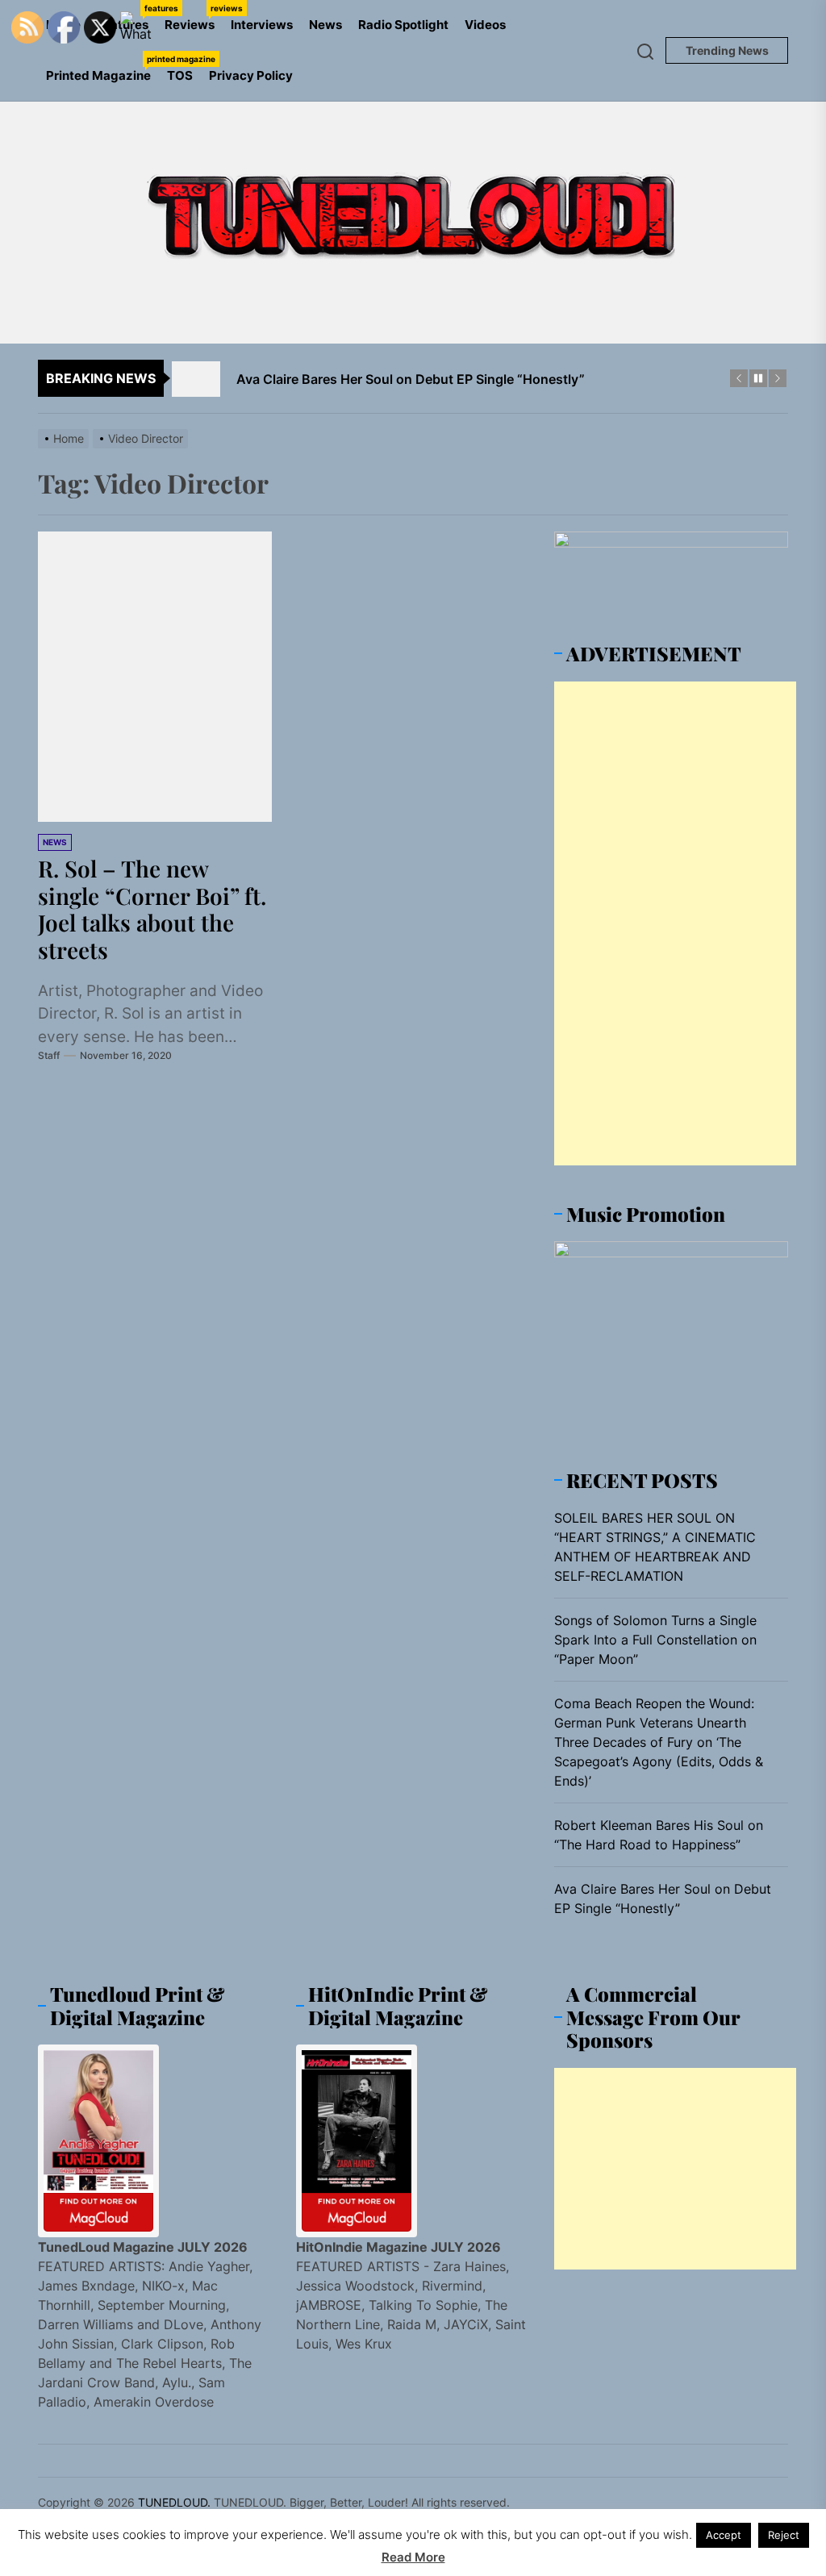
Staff (49, 1055)
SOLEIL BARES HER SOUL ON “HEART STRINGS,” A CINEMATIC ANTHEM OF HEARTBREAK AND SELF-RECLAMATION (655, 1547)
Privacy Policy (251, 75)
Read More (413, 2557)
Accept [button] (724, 2535)
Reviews (194, 18)
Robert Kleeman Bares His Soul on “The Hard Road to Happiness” (659, 1835)
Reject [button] (784, 2535)
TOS (180, 75)
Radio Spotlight (403, 25)
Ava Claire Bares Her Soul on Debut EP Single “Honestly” (663, 1899)
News (325, 25)
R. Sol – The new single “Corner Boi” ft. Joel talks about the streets (152, 909)
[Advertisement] (675, 923)
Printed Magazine (102, 69)
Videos (485, 25)
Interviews (262, 25)
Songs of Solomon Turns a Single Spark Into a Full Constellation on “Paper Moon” (655, 1640)
